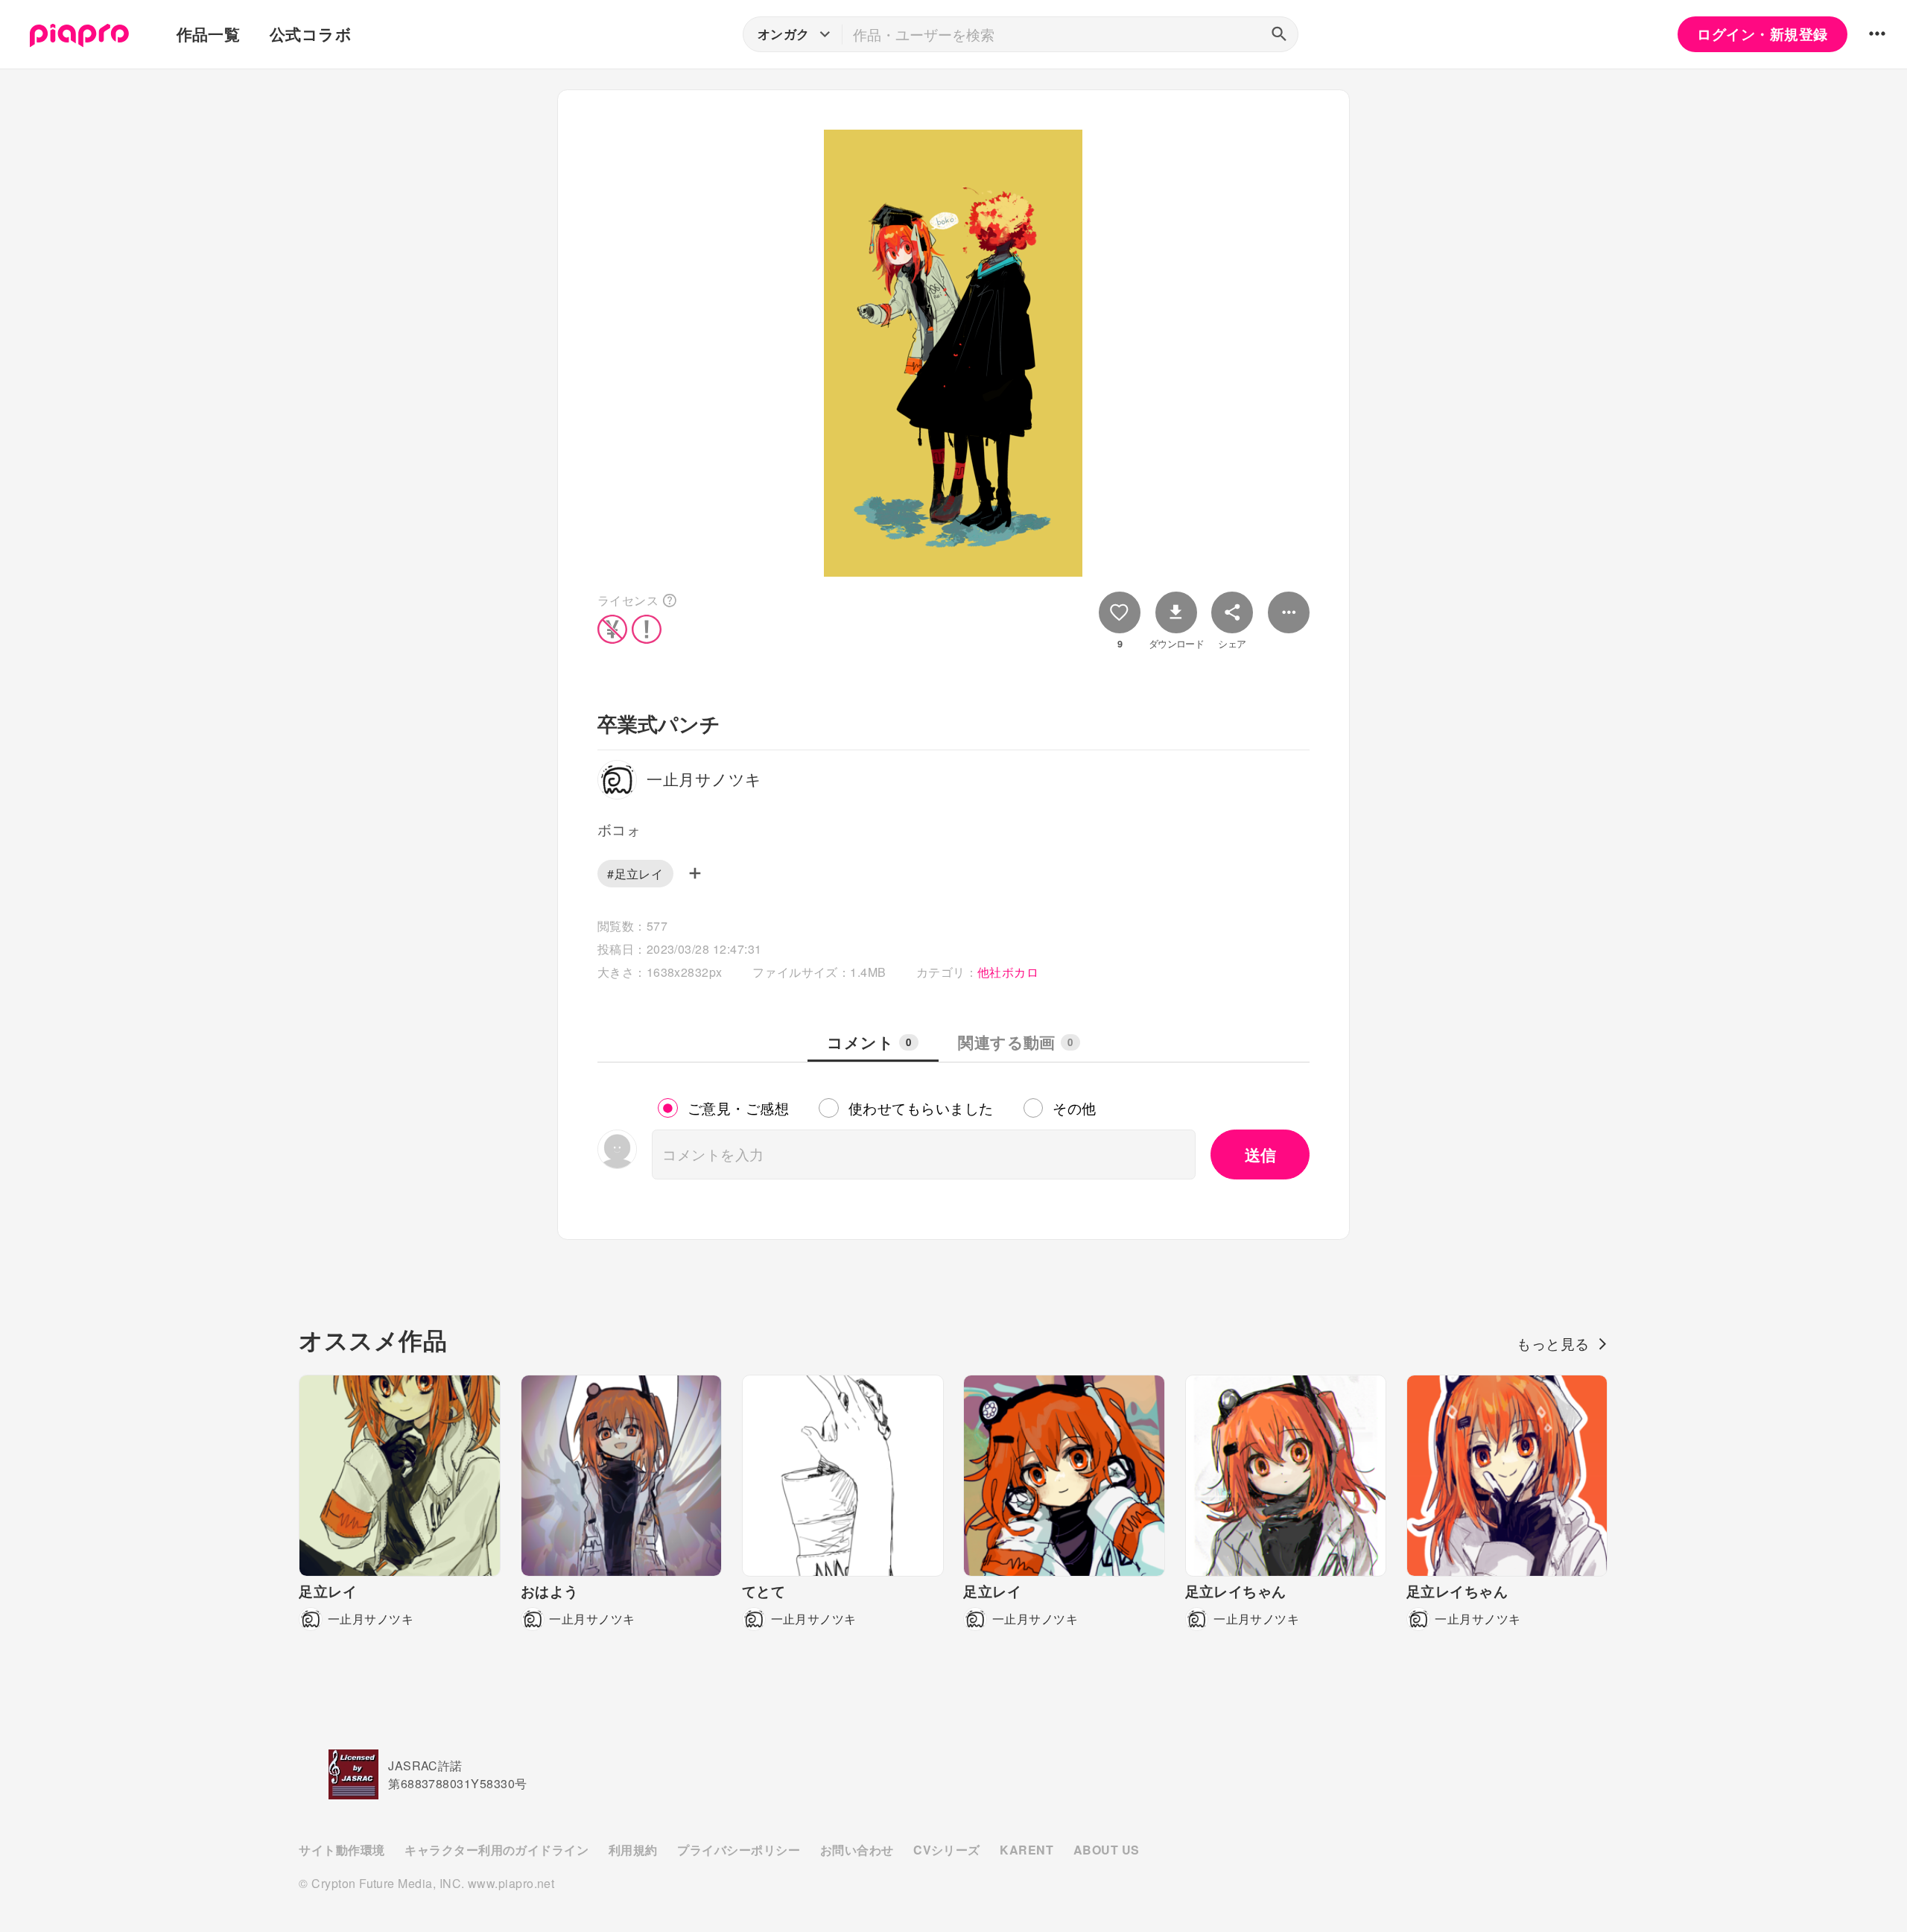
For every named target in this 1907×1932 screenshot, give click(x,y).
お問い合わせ (857, 1850)
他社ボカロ (1008, 972)
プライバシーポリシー (739, 1850)
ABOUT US (1107, 1850)
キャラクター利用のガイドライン (496, 1850)
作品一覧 (209, 34)
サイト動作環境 (342, 1850)
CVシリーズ (947, 1850)
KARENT (1027, 1850)
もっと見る (1553, 1343)
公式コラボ (311, 34)
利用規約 (633, 1850)
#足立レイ (635, 874)
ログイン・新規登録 (1762, 34)
